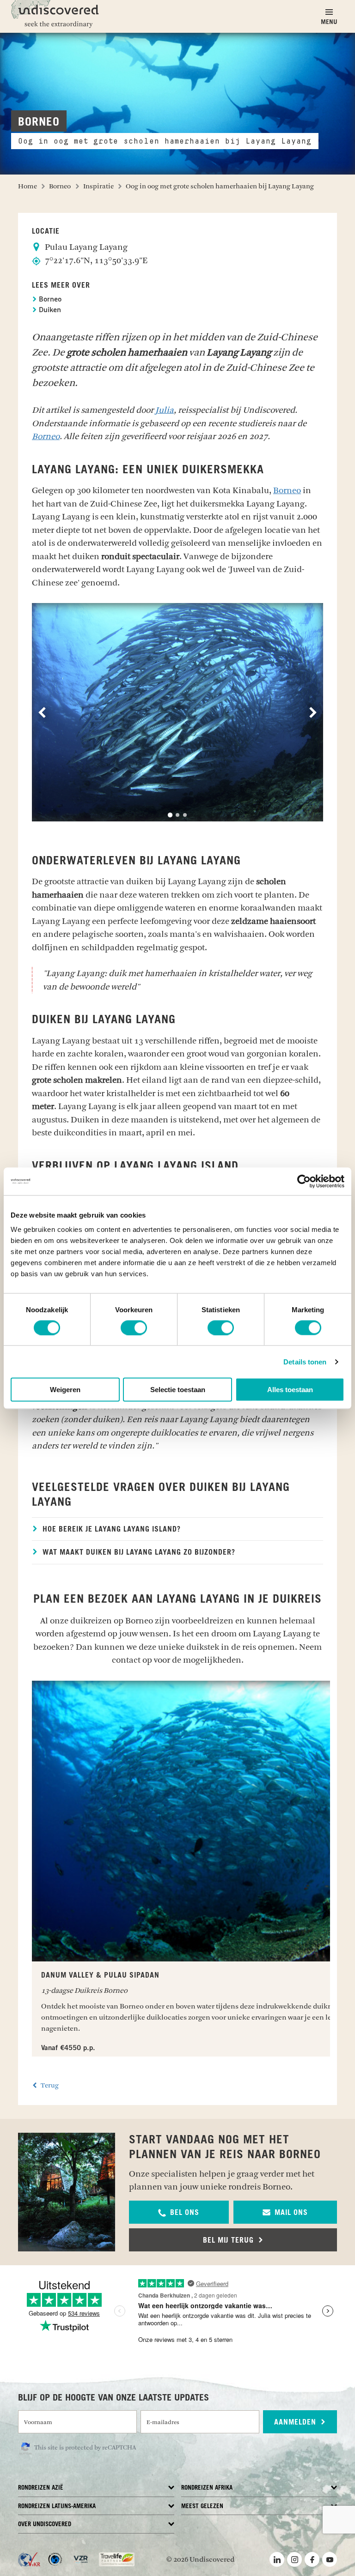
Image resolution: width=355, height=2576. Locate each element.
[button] (179, 2212)
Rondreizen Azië (41, 2488)
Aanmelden (296, 2422)
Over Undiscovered (45, 2525)
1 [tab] (170, 815)
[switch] (134, 1327)
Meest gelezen (202, 2507)
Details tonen (305, 1361)
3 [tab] (185, 815)
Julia (165, 410)
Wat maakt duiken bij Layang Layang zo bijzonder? (138, 1552)
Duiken (49, 311)
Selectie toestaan (178, 1390)
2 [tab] (177, 815)
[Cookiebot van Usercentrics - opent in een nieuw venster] (304, 1181)
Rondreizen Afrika (207, 2488)
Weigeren (65, 1390)
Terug (49, 2085)
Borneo (49, 300)
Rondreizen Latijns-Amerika (57, 2507)
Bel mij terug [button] (230, 2240)
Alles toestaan (290, 1390)
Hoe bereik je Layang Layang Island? (110, 1529)
